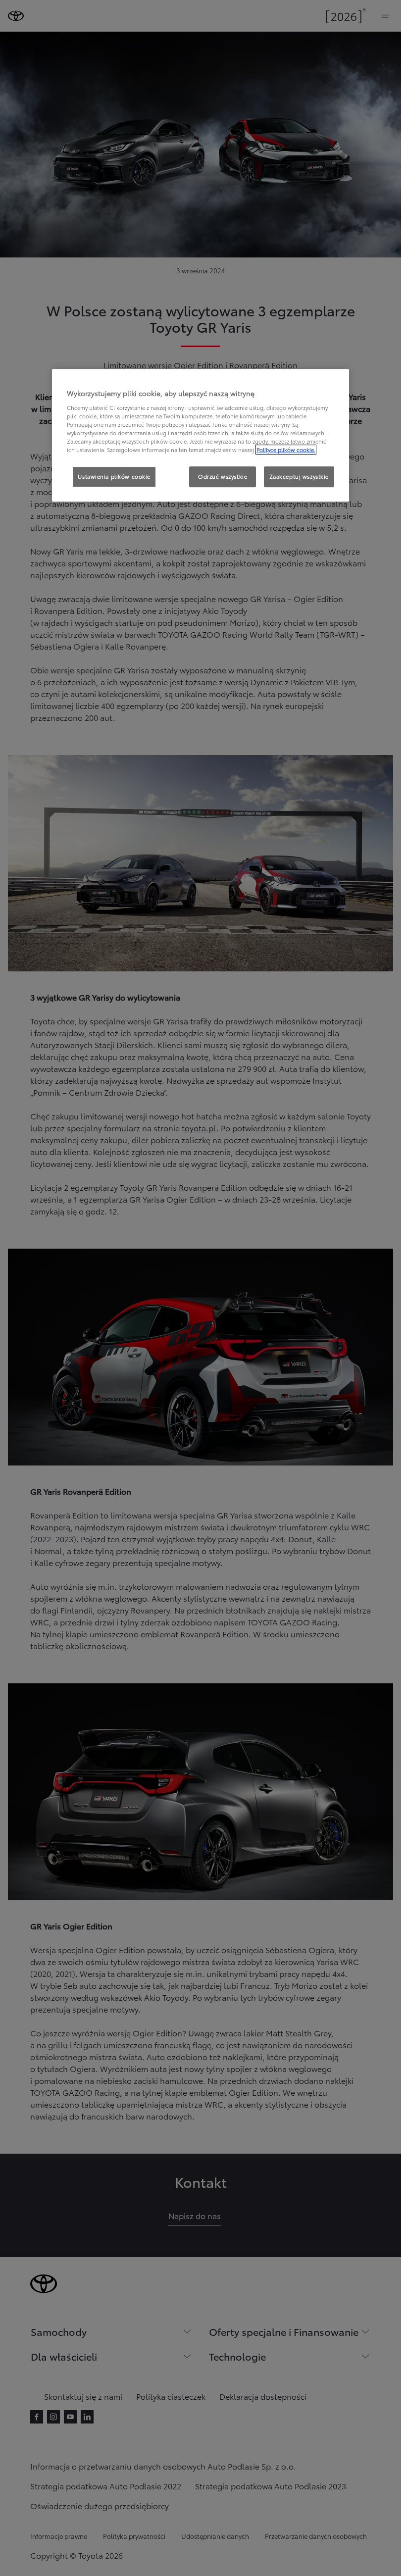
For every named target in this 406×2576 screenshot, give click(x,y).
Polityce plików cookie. (286, 450)
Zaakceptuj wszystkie (299, 477)
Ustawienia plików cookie (114, 477)
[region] (201, 436)
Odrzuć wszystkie (223, 477)
